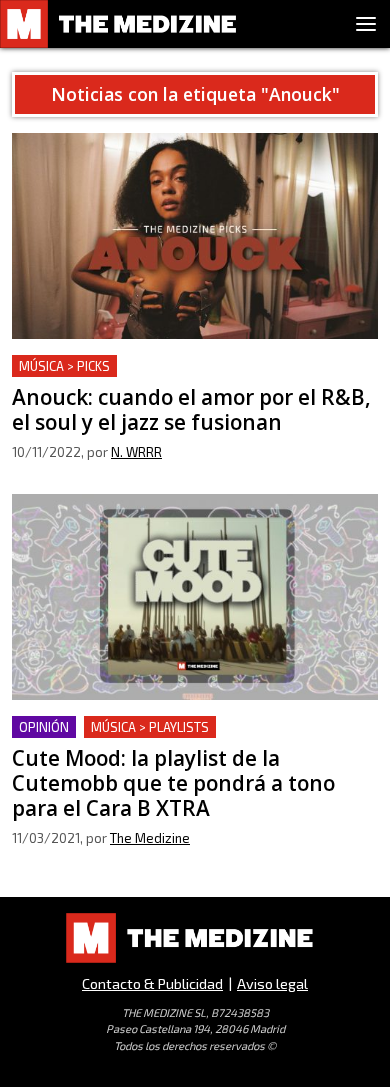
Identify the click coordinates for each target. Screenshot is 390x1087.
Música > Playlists (150, 727)
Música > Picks (64, 366)
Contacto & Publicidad (152, 983)
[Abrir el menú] (366, 24)
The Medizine (150, 838)
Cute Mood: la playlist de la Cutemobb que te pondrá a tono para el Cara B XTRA (173, 739)
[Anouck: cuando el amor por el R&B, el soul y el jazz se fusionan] (195, 236)
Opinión (44, 727)
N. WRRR (136, 452)
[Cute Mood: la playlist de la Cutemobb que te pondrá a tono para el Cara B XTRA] (195, 597)
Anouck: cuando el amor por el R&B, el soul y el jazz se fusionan (181, 378)
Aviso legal (272, 983)
